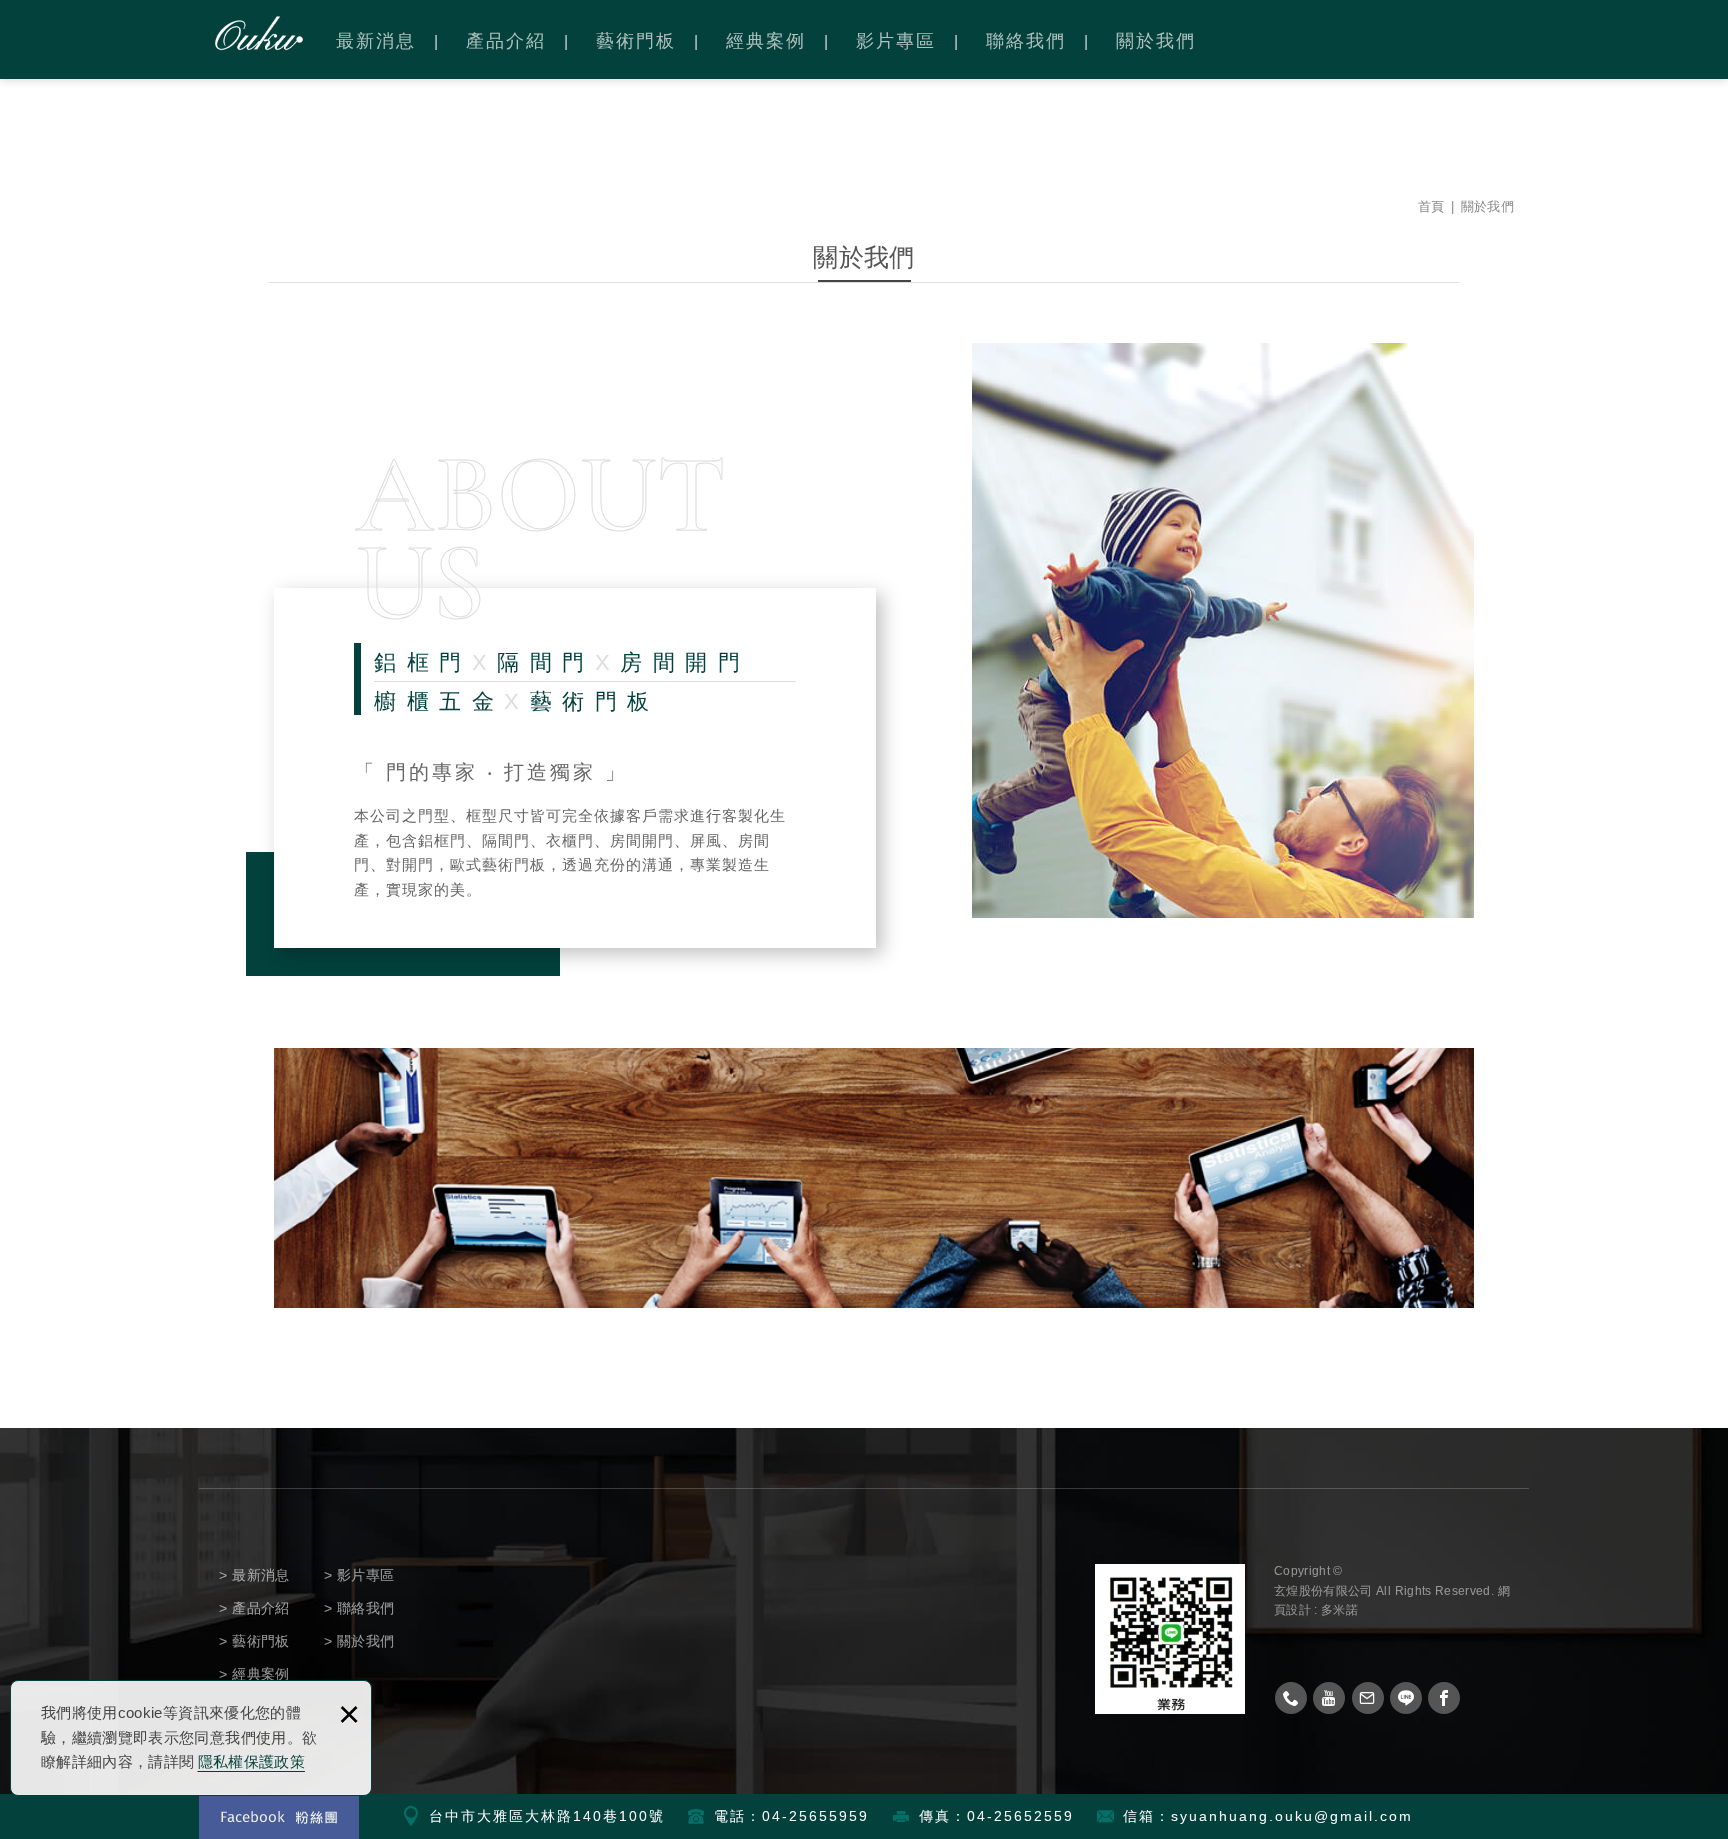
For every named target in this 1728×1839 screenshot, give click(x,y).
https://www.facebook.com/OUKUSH (1444, 1698)
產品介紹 (506, 41)
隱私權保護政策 (251, 1761)
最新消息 (376, 41)
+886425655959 (1291, 1698)
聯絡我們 (1026, 41)
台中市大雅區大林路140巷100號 (547, 1816)
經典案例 (766, 41)
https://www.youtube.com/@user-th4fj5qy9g (1329, 1698)
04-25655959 (815, 1816)
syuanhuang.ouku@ (1250, 1816)
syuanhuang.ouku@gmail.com (1368, 1698)
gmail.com (1371, 1816)
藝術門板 (636, 41)
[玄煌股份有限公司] (259, 33)
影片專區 (896, 41)
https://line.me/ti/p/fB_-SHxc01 (1406, 1698)
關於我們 (1156, 41)
